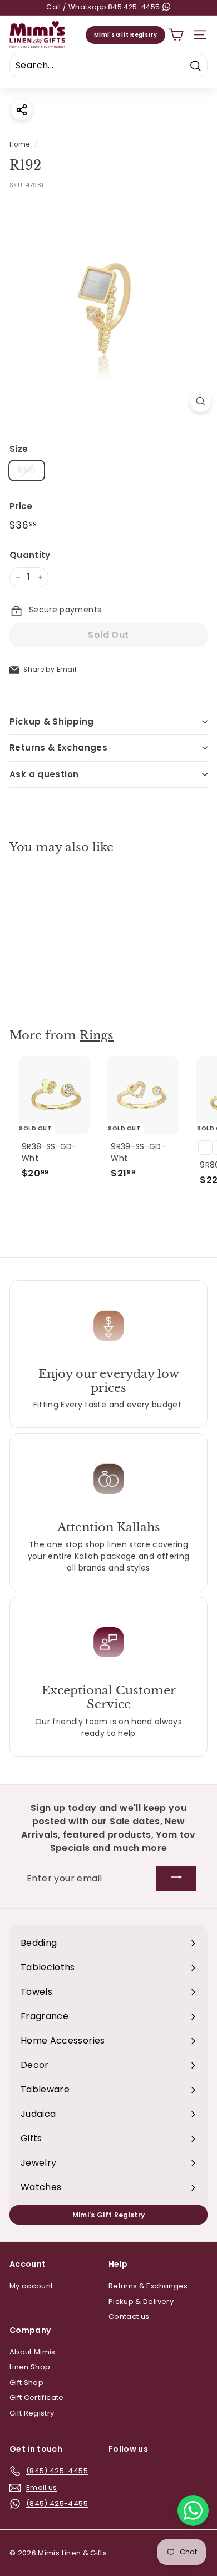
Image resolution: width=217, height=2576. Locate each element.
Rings (97, 1035)
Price (21, 506)
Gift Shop (26, 2383)
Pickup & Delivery (141, 2301)
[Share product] (21, 110)
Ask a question (44, 774)
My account (31, 2286)
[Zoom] (201, 401)
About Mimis (33, 2352)
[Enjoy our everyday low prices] (108, 1325)
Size (19, 449)
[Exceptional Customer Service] (108, 1642)
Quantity (30, 555)
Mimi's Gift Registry (125, 35)
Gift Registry (32, 2413)
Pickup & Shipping (51, 721)
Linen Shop (30, 2367)
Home (19, 144)
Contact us (129, 2316)
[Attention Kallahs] (108, 1479)
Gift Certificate (37, 2398)
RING (27, 470)
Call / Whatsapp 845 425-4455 (104, 7)
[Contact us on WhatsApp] (193, 2510)
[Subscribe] (176, 1879)
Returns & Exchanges (58, 748)
